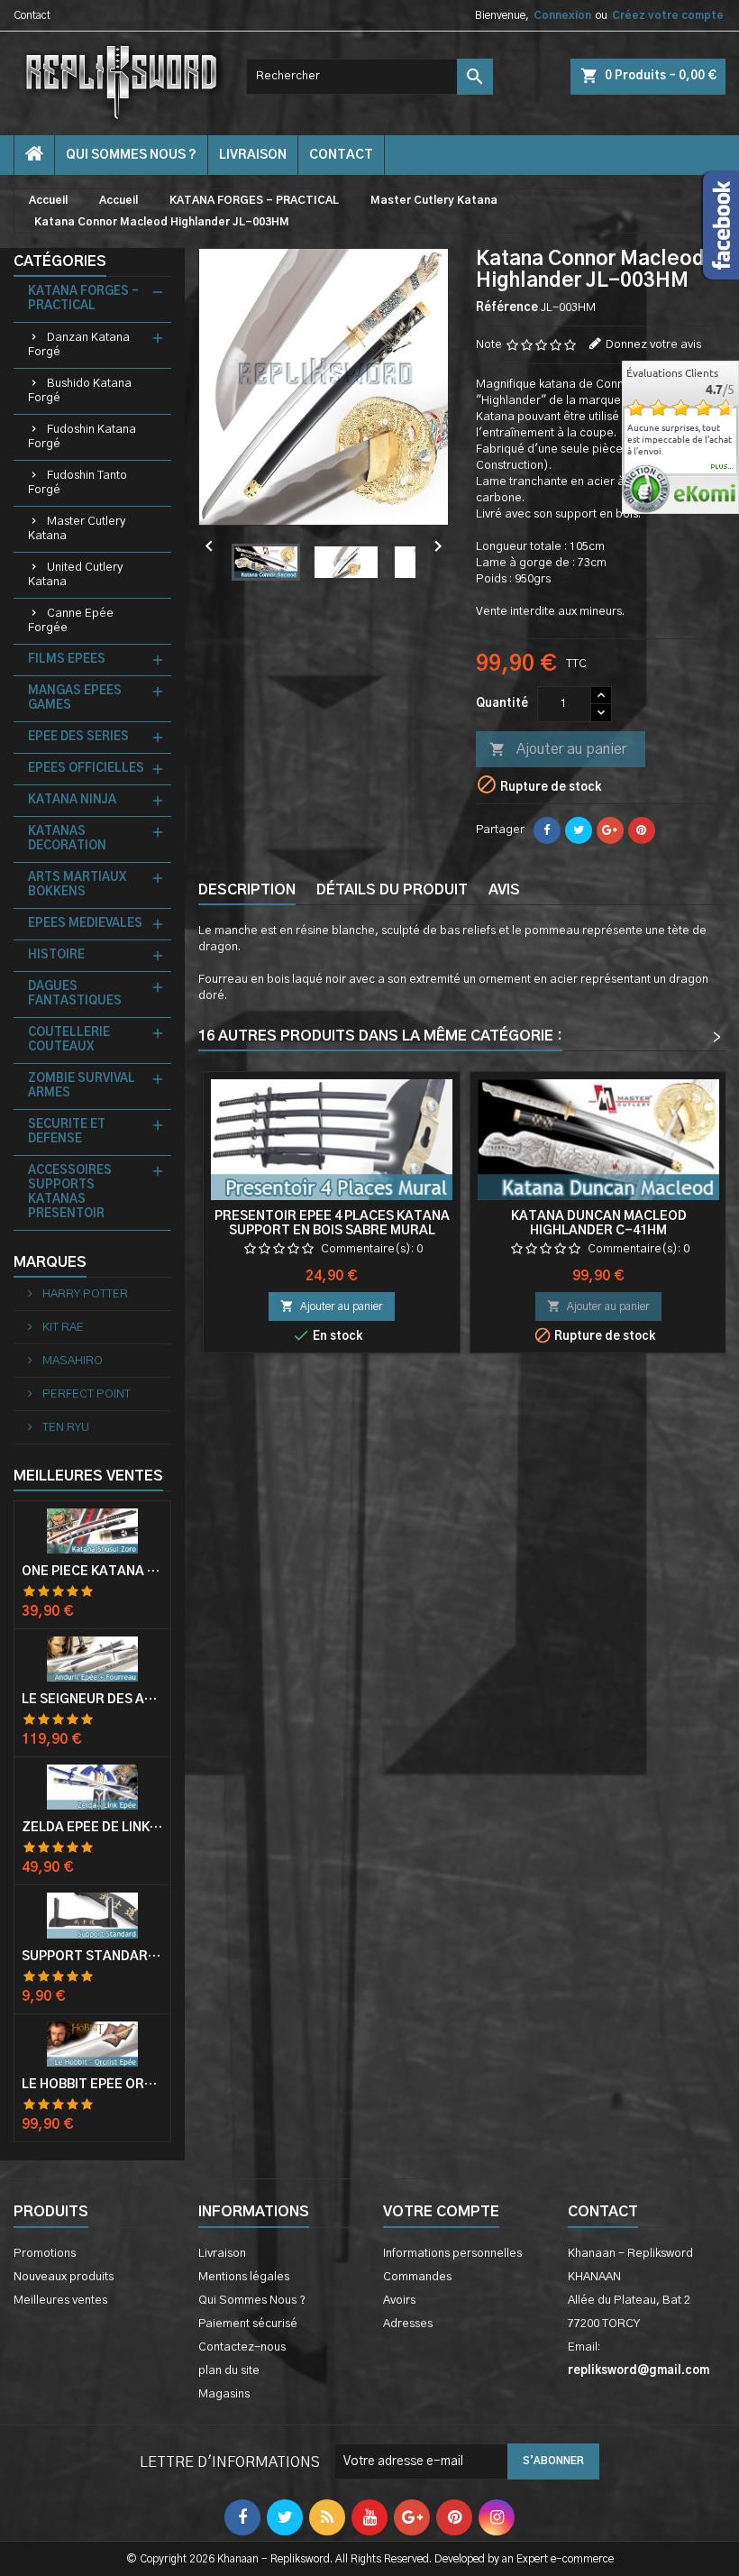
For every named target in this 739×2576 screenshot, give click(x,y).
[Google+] (610, 830)
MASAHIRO (71, 1361)
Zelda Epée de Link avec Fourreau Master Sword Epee (92, 1828)
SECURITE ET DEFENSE (67, 1132)
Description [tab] (247, 890)
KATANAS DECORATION (67, 839)
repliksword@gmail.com (639, 2371)
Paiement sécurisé (248, 2324)
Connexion (562, 15)
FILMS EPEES (67, 660)
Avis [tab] (504, 890)
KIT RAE (62, 1328)
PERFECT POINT (85, 1394)
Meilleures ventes (60, 2301)
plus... (722, 467)
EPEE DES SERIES (78, 737)
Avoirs (399, 2301)
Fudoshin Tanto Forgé (78, 483)
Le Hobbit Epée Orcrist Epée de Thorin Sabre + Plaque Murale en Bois (92, 2085)
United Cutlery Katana (75, 575)
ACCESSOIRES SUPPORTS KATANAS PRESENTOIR (70, 1192)
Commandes (417, 2277)
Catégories (60, 261)
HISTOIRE (56, 955)
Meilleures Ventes (88, 1476)
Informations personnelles (452, 2254)
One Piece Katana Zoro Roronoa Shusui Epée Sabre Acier (92, 1572)
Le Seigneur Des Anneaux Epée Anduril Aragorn (92, 1700)
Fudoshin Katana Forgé (82, 437)
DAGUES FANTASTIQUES (75, 994)
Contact (32, 15)
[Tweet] (579, 830)
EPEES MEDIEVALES (85, 924)
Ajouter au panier (558, 749)
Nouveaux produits (64, 2277)
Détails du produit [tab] (392, 890)
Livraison (253, 155)
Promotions (45, 2254)
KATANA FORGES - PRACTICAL (83, 299)
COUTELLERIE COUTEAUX (69, 1040)
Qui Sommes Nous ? (131, 155)
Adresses (408, 2324)
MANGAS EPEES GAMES (75, 698)
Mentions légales (244, 2277)
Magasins (224, 2394)
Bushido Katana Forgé (80, 391)
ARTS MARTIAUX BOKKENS (77, 885)
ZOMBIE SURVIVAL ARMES (82, 1086)
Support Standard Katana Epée (92, 1957)
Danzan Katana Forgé (79, 345)
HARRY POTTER (84, 1294)
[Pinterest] (642, 830)
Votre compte (441, 2212)
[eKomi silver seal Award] (646, 489)
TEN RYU (64, 1428)
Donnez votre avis (653, 345)
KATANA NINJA (72, 800)
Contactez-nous (242, 2347)
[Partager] (547, 830)
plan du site (229, 2371)
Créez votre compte (668, 15)
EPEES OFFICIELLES (86, 769)
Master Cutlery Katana (77, 529)
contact (341, 155)
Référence (507, 308)
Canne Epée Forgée (71, 621)
